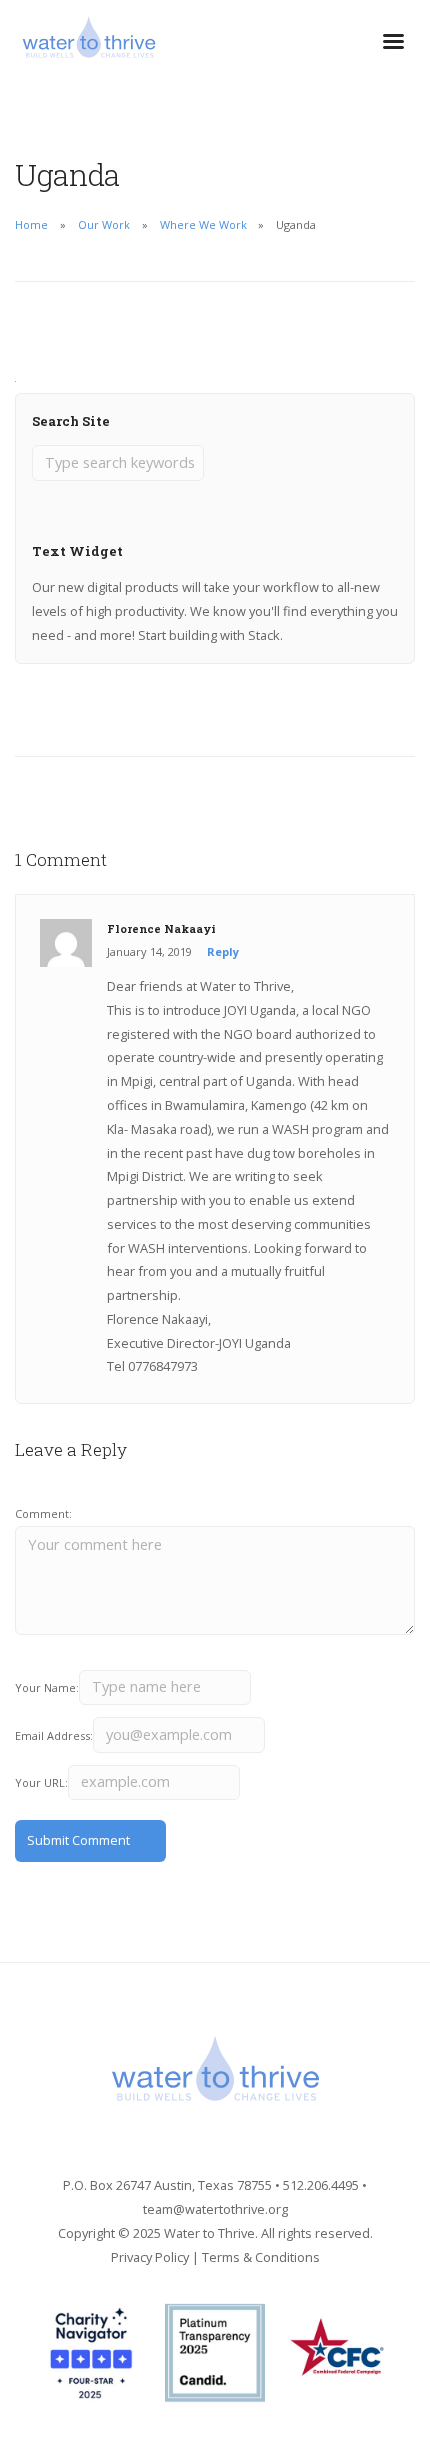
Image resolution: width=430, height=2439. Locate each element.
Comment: (43, 1513)
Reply (223, 951)
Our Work (104, 224)
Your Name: (47, 1687)
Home (31, 224)
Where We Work (203, 224)
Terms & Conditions (261, 2257)
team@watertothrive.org (215, 2209)
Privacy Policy (150, 2257)
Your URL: (41, 1782)
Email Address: (54, 1735)
